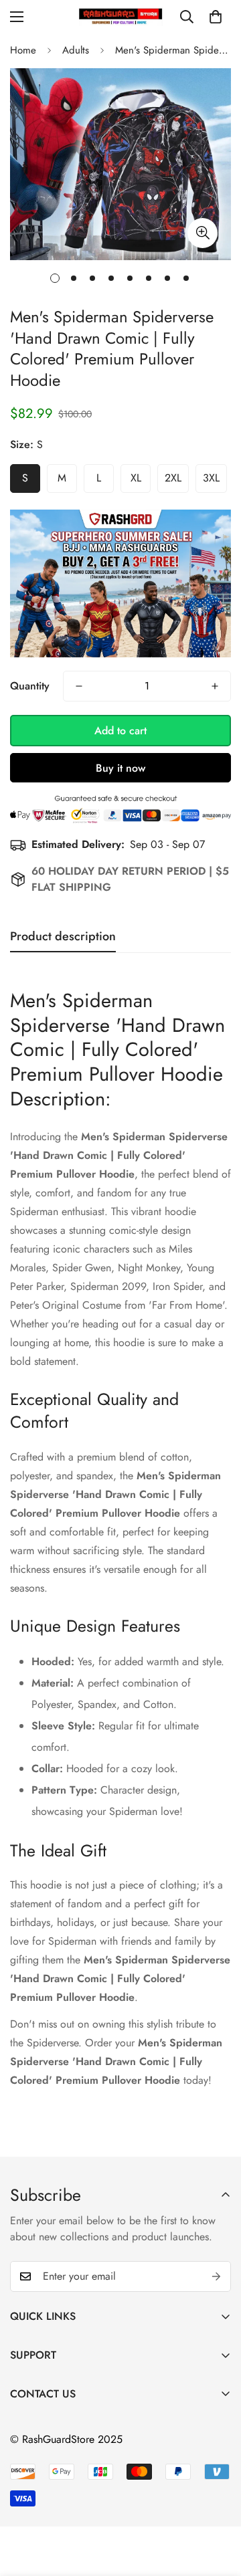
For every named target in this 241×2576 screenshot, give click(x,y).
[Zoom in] (203, 233)
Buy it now (120, 768)
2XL (173, 478)
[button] (216, 17)
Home (23, 50)
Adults (76, 50)
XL (136, 478)
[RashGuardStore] (121, 16)
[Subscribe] (216, 2276)
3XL (211, 478)
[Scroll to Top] (217, 2505)
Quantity (30, 686)
